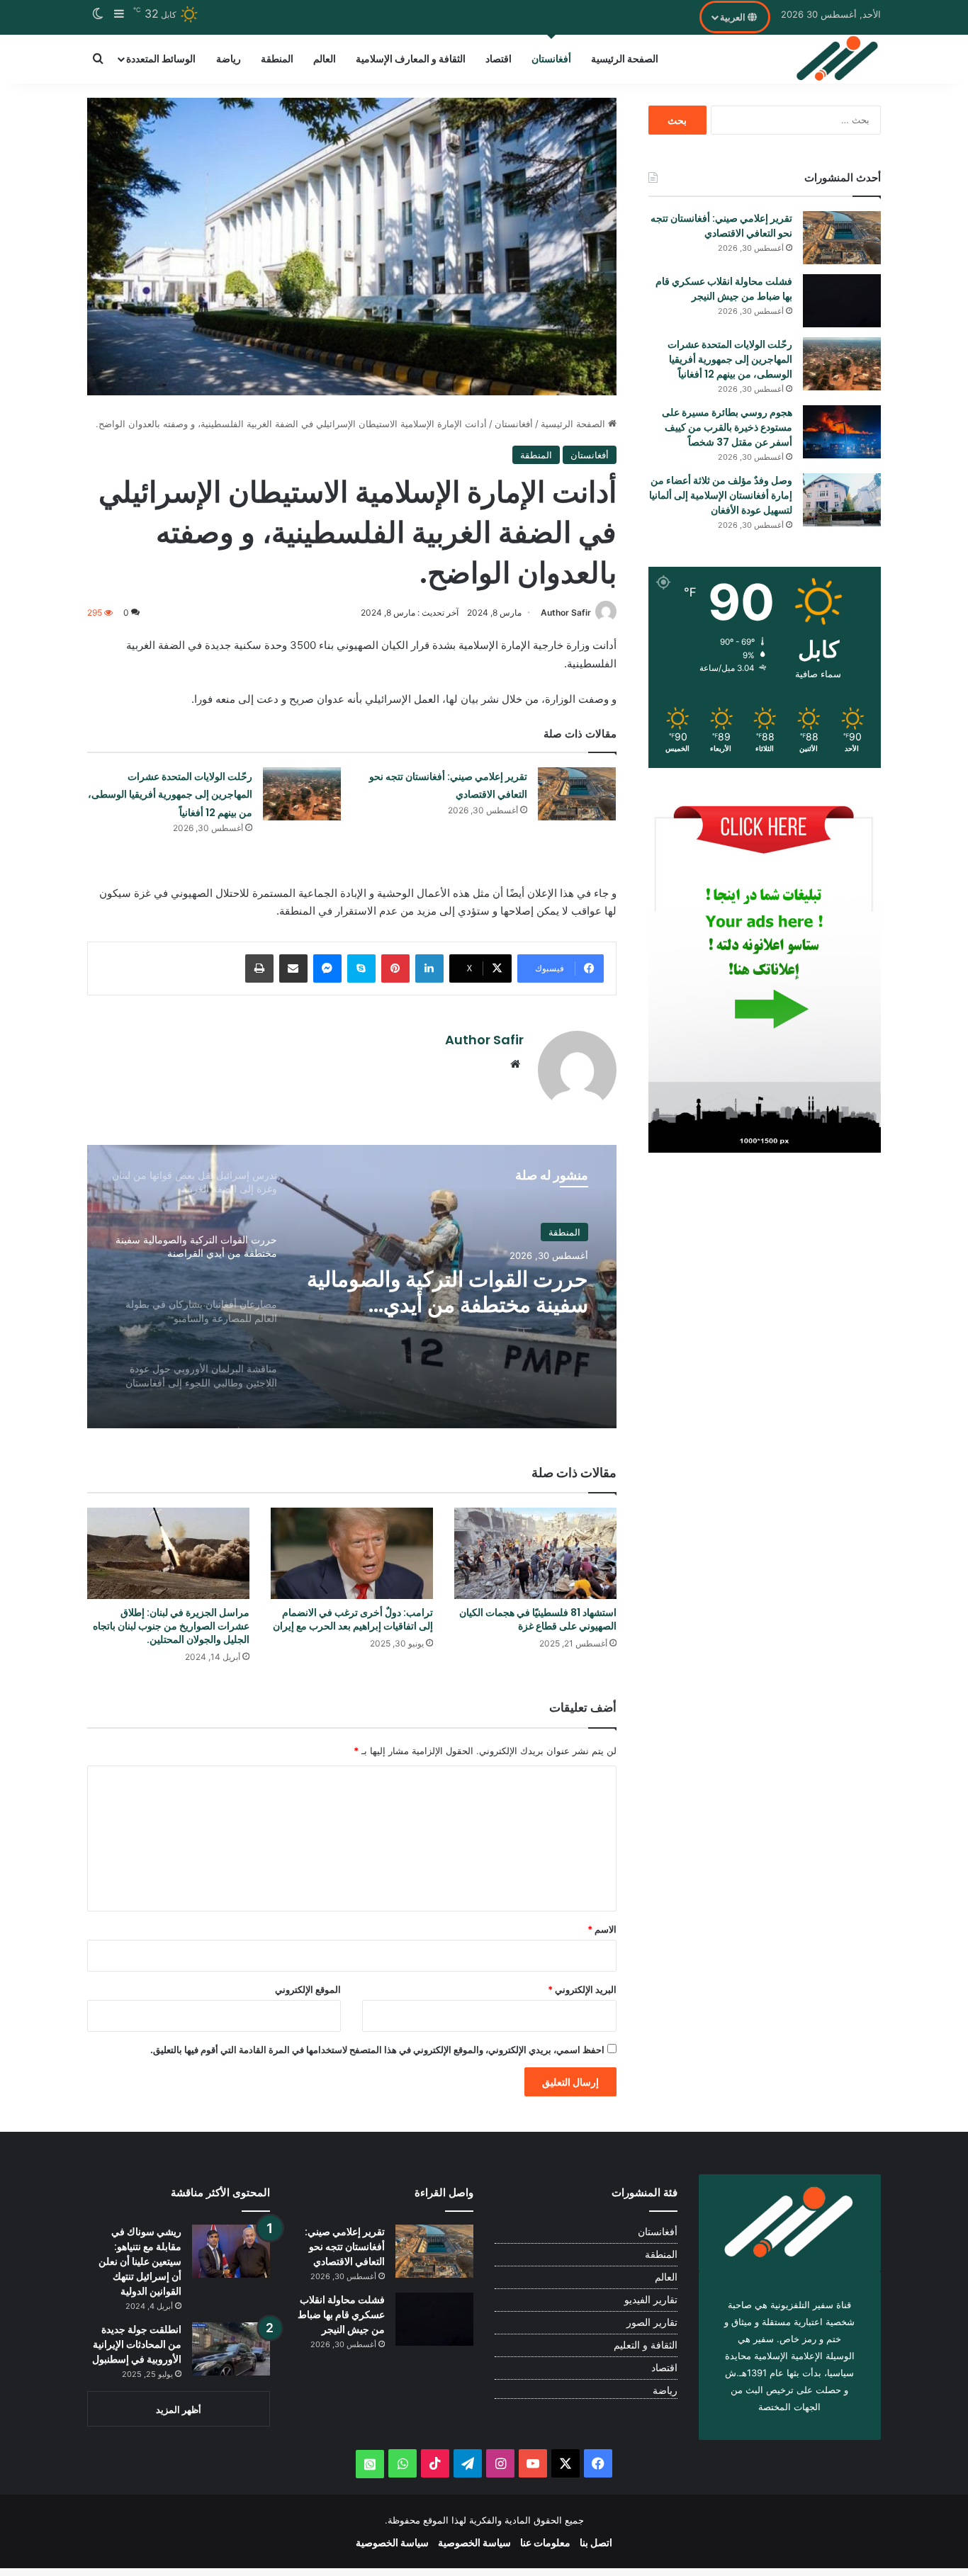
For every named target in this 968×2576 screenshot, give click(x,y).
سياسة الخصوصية (474, 2542)
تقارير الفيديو (651, 2300)
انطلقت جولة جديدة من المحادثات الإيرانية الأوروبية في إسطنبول (137, 2344)
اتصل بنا (596, 2542)
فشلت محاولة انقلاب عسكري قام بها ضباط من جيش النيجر (724, 289)
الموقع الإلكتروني (308, 1989)
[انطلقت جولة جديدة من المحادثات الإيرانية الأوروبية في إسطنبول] (231, 2349)
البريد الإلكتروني (582, 1989)
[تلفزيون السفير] (838, 59)
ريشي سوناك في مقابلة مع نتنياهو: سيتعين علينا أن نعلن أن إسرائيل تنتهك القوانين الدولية (140, 2261)
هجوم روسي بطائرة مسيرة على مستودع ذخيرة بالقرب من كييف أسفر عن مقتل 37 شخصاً (727, 427)
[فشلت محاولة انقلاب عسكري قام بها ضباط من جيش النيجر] (842, 301)
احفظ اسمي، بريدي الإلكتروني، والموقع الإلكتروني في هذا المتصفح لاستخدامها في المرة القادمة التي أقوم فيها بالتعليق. (377, 2050)
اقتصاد (499, 58)
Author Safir (566, 612)
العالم (325, 58)
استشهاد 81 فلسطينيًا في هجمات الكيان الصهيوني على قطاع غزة (538, 1619)
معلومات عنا (545, 2542)
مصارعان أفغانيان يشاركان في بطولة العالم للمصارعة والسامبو (449, 1299)
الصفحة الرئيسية (625, 58)
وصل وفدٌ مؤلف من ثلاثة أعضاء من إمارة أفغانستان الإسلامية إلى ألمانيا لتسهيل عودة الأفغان (721, 495)
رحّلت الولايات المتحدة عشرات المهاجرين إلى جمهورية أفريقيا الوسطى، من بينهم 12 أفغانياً (170, 795)
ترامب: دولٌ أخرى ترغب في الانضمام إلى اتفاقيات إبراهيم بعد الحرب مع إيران (353, 1619)
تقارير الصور (652, 2322)
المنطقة (277, 58)
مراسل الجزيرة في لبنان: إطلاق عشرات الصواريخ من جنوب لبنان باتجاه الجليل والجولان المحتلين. (171, 1626)
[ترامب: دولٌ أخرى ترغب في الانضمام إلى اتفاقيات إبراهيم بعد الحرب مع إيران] (352, 1553)
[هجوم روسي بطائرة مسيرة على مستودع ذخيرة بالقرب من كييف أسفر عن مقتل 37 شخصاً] (842, 432)
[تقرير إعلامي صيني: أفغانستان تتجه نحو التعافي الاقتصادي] (577, 794)
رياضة (229, 58)
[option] (352, 1287)
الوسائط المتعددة (161, 58)
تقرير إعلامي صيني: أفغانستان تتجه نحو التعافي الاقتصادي (721, 226)
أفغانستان (551, 58)
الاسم (602, 1929)
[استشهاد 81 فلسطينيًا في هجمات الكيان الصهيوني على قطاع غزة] (535, 1553)
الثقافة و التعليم (646, 2345)
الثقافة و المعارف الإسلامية (411, 58)
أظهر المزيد (179, 2410)
